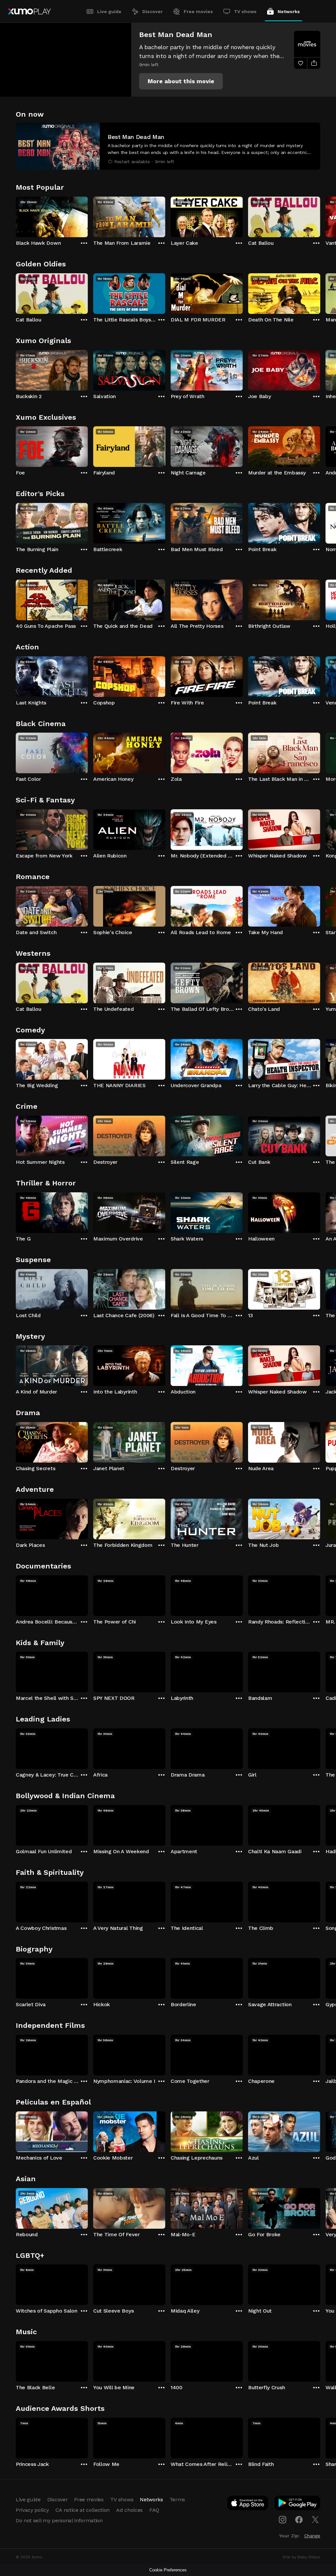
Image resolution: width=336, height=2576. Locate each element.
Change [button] (312, 2536)
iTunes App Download (248, 2504)
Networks (289, 11)
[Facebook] (299, 2520)
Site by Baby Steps (301, 2557)
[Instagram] (283, 2520)
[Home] (29, 11)
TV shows (245, 11)
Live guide (109, 11)
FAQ (154, 2510)
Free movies (198, 11)
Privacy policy (32, 2510)
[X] (315, 2520)
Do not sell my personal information (59, 2520)
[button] (181, 81)
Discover (153, 11)
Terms (177, 2499)
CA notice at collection (83, 2510)
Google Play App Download (298, 2504)
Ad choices (129, 2510)
